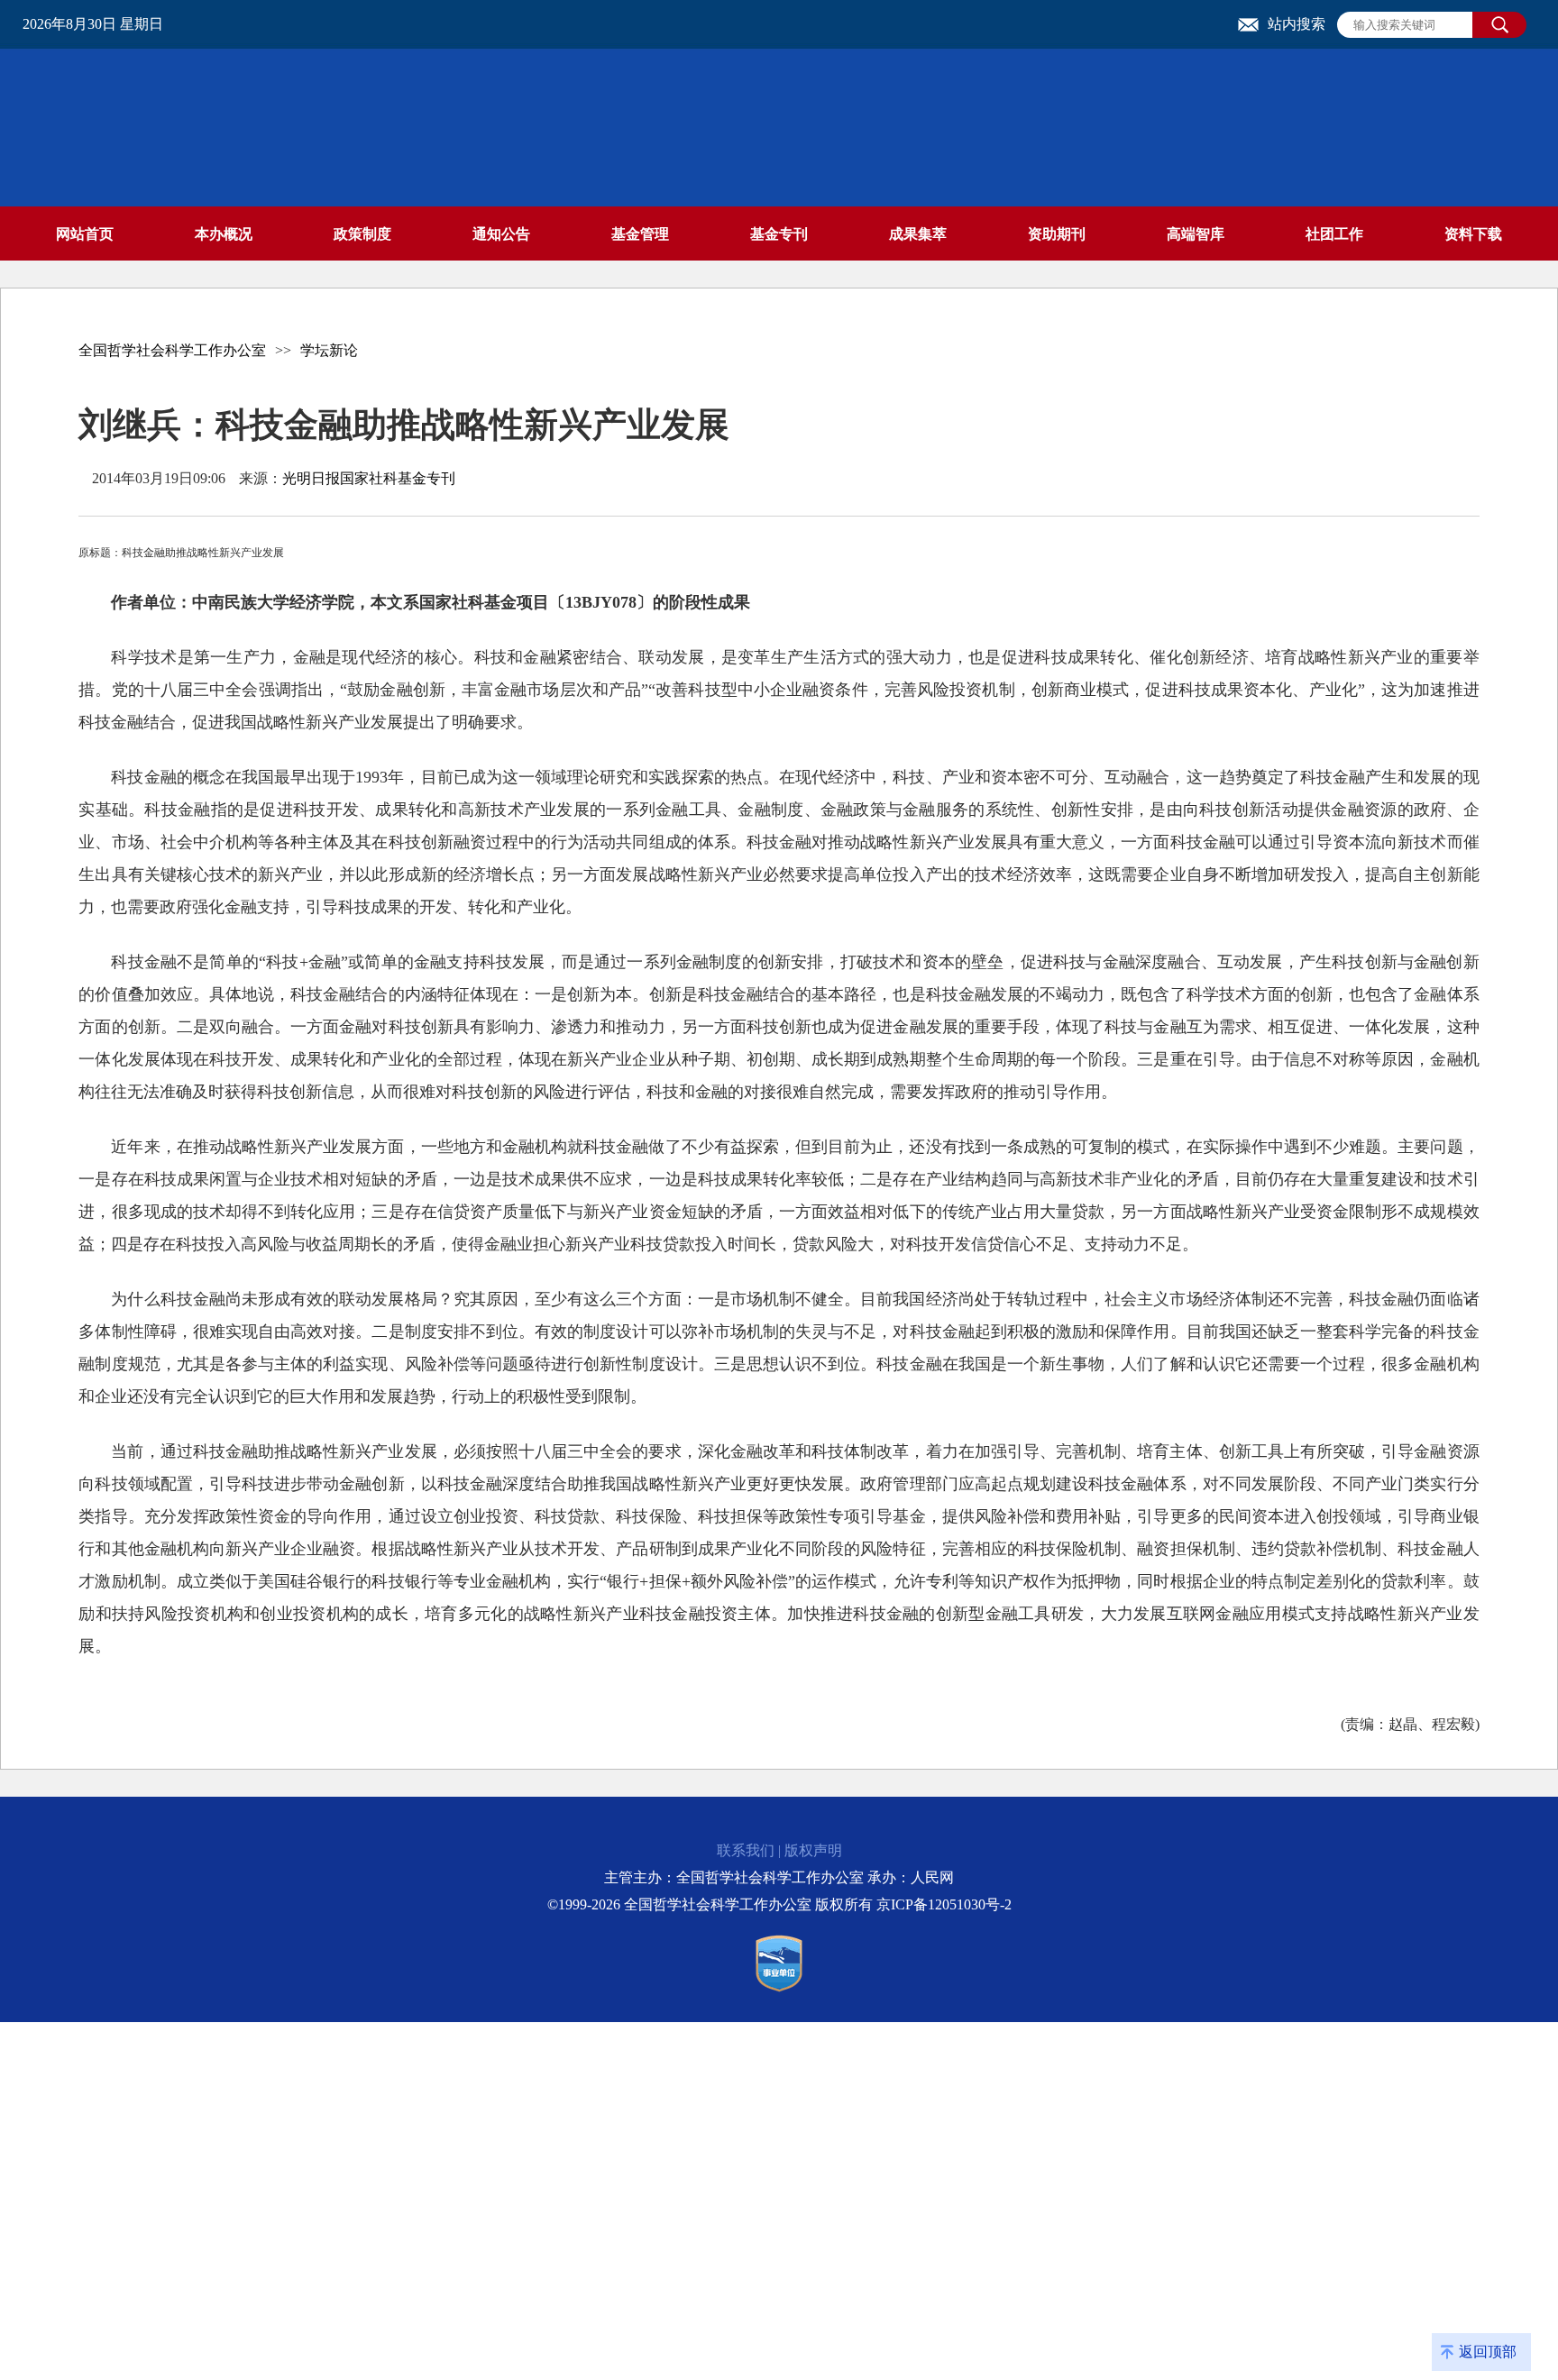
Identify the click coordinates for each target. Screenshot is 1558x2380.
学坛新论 (329, 350)
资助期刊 (1057, 234)
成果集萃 (918, 234)
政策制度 (362, 234)
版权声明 (813, 1850)
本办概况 (224, 234)
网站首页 (85, 234)
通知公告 (501, 234)
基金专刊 (779, 234)
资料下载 (1473, 234)
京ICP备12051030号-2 (944, 1904)
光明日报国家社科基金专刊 (369, 478)
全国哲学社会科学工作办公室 (172, 350)
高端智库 (1196, 234)
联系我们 (746, 1850)
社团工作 (1334, 234)
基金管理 (640, 234)
